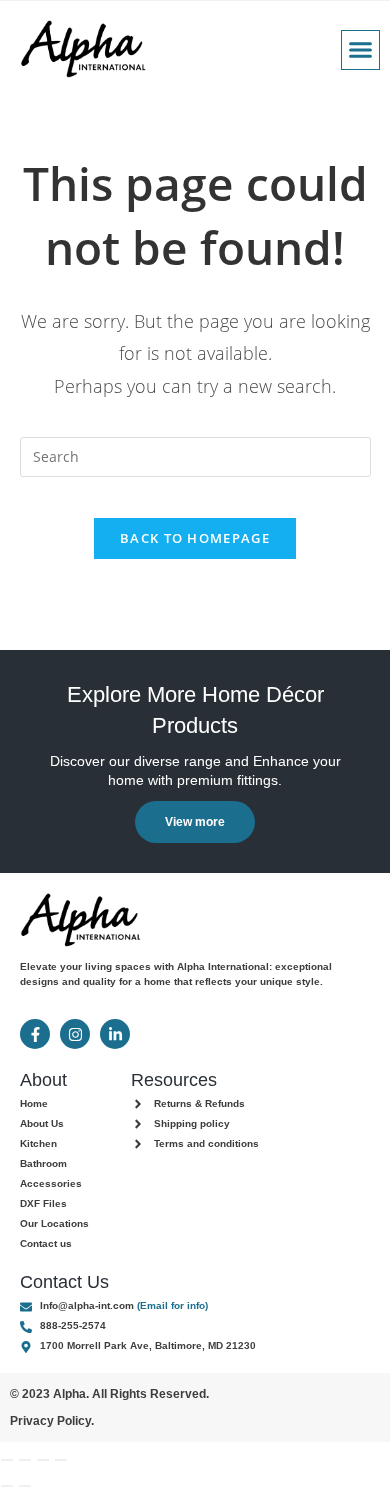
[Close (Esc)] (61, 1460)
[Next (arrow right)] (25, 1486)
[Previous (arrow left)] (7, 1486)
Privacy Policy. (52, 1421)
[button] (361, 50)
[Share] (43, 1460)
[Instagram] (75, 1034)
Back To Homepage (195, 538)
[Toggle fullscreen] (25, 1460)
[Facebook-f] (35, 1034)
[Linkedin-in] (115, 1034)
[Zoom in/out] (7, 1460)
